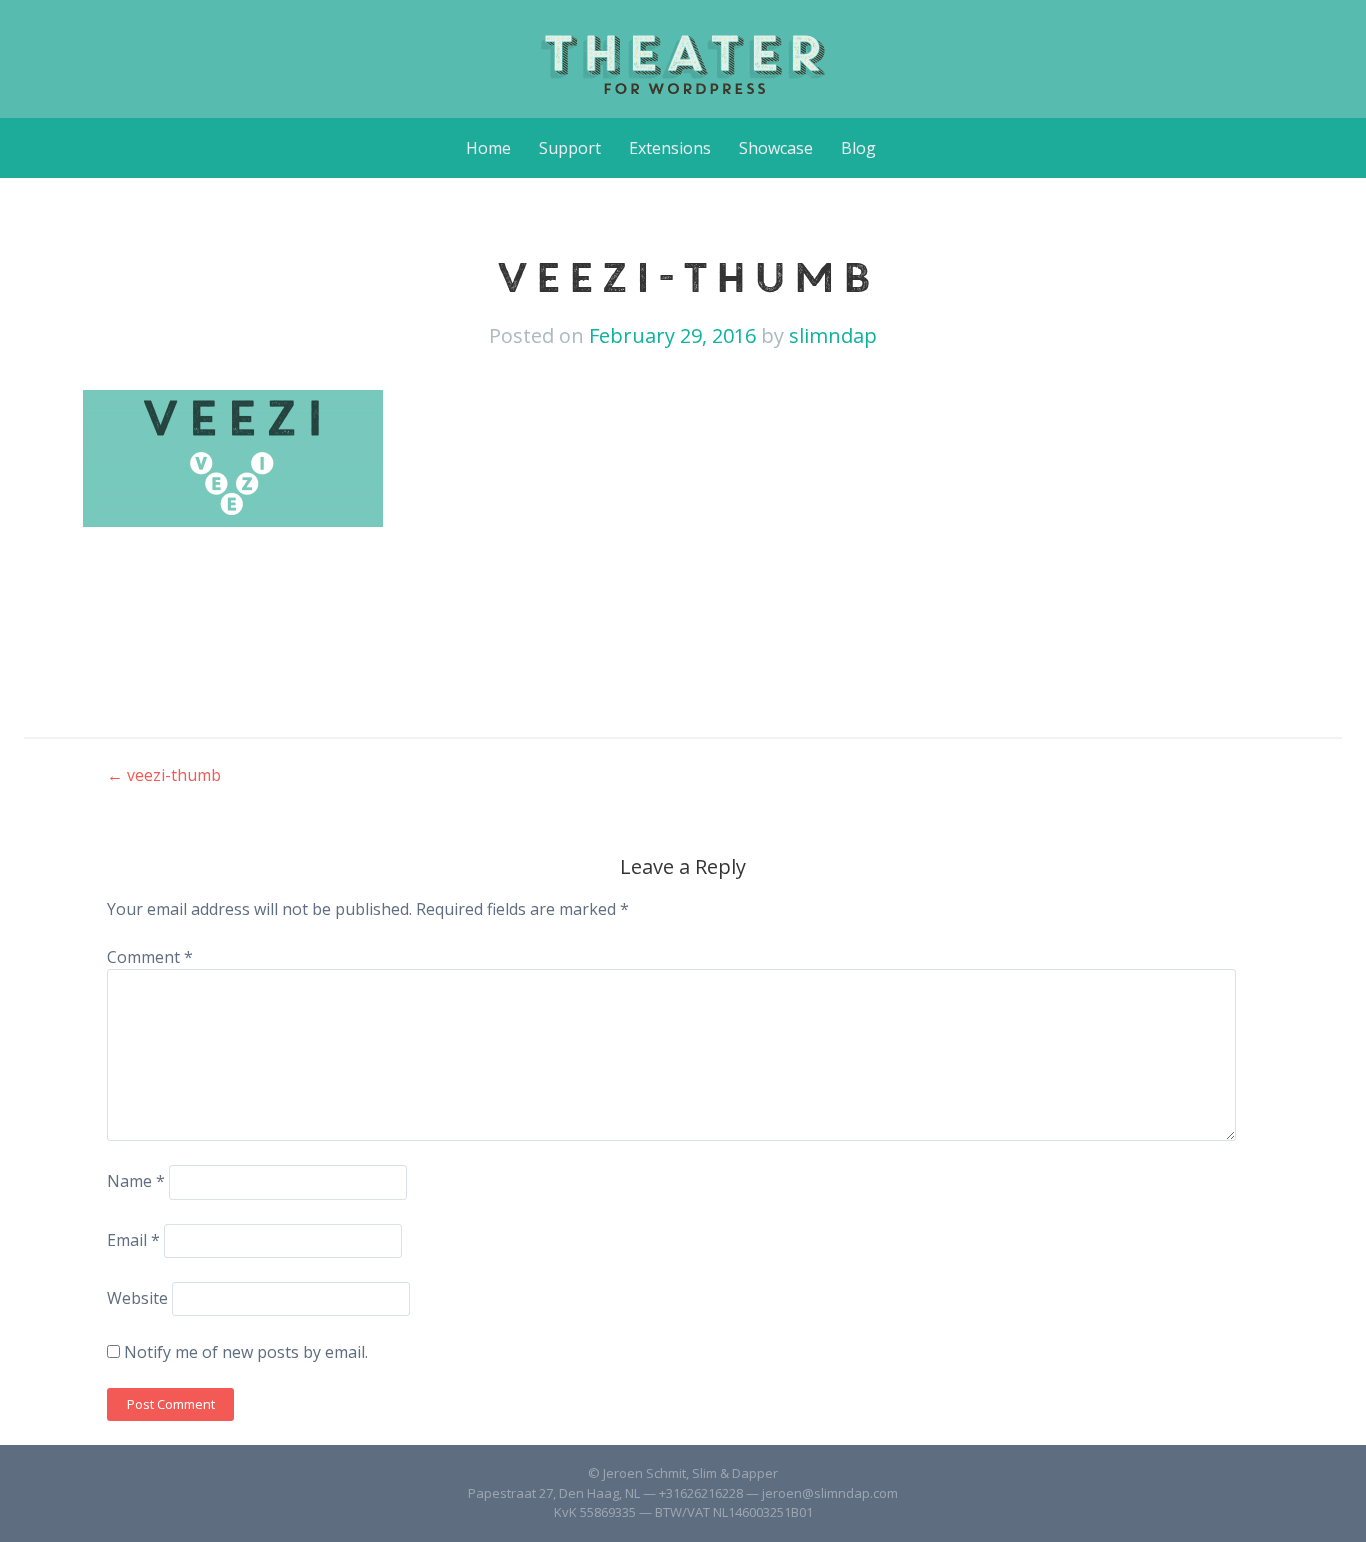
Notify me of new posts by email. (246, 1352)
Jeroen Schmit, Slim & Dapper (690, 1473)
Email (133, 1240)
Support (570, 148)
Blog (858, 148)
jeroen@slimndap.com (830, 1493)
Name (136, 1181)
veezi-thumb (164, 775)
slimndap (833, 335)
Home (488, 148)
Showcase (776, 148)
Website (137, 1298)
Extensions (670, 148)
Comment (150, 957)
